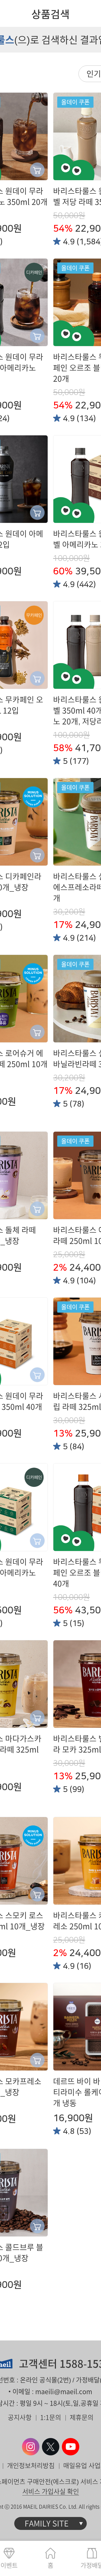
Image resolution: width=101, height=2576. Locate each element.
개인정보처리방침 (31, 2466)
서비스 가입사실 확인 (51, 2491)
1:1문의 (51, 2417)
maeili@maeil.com (64, 2392)
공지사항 (20, 2417)
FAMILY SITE (47, 2523)
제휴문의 (82, 2417)
